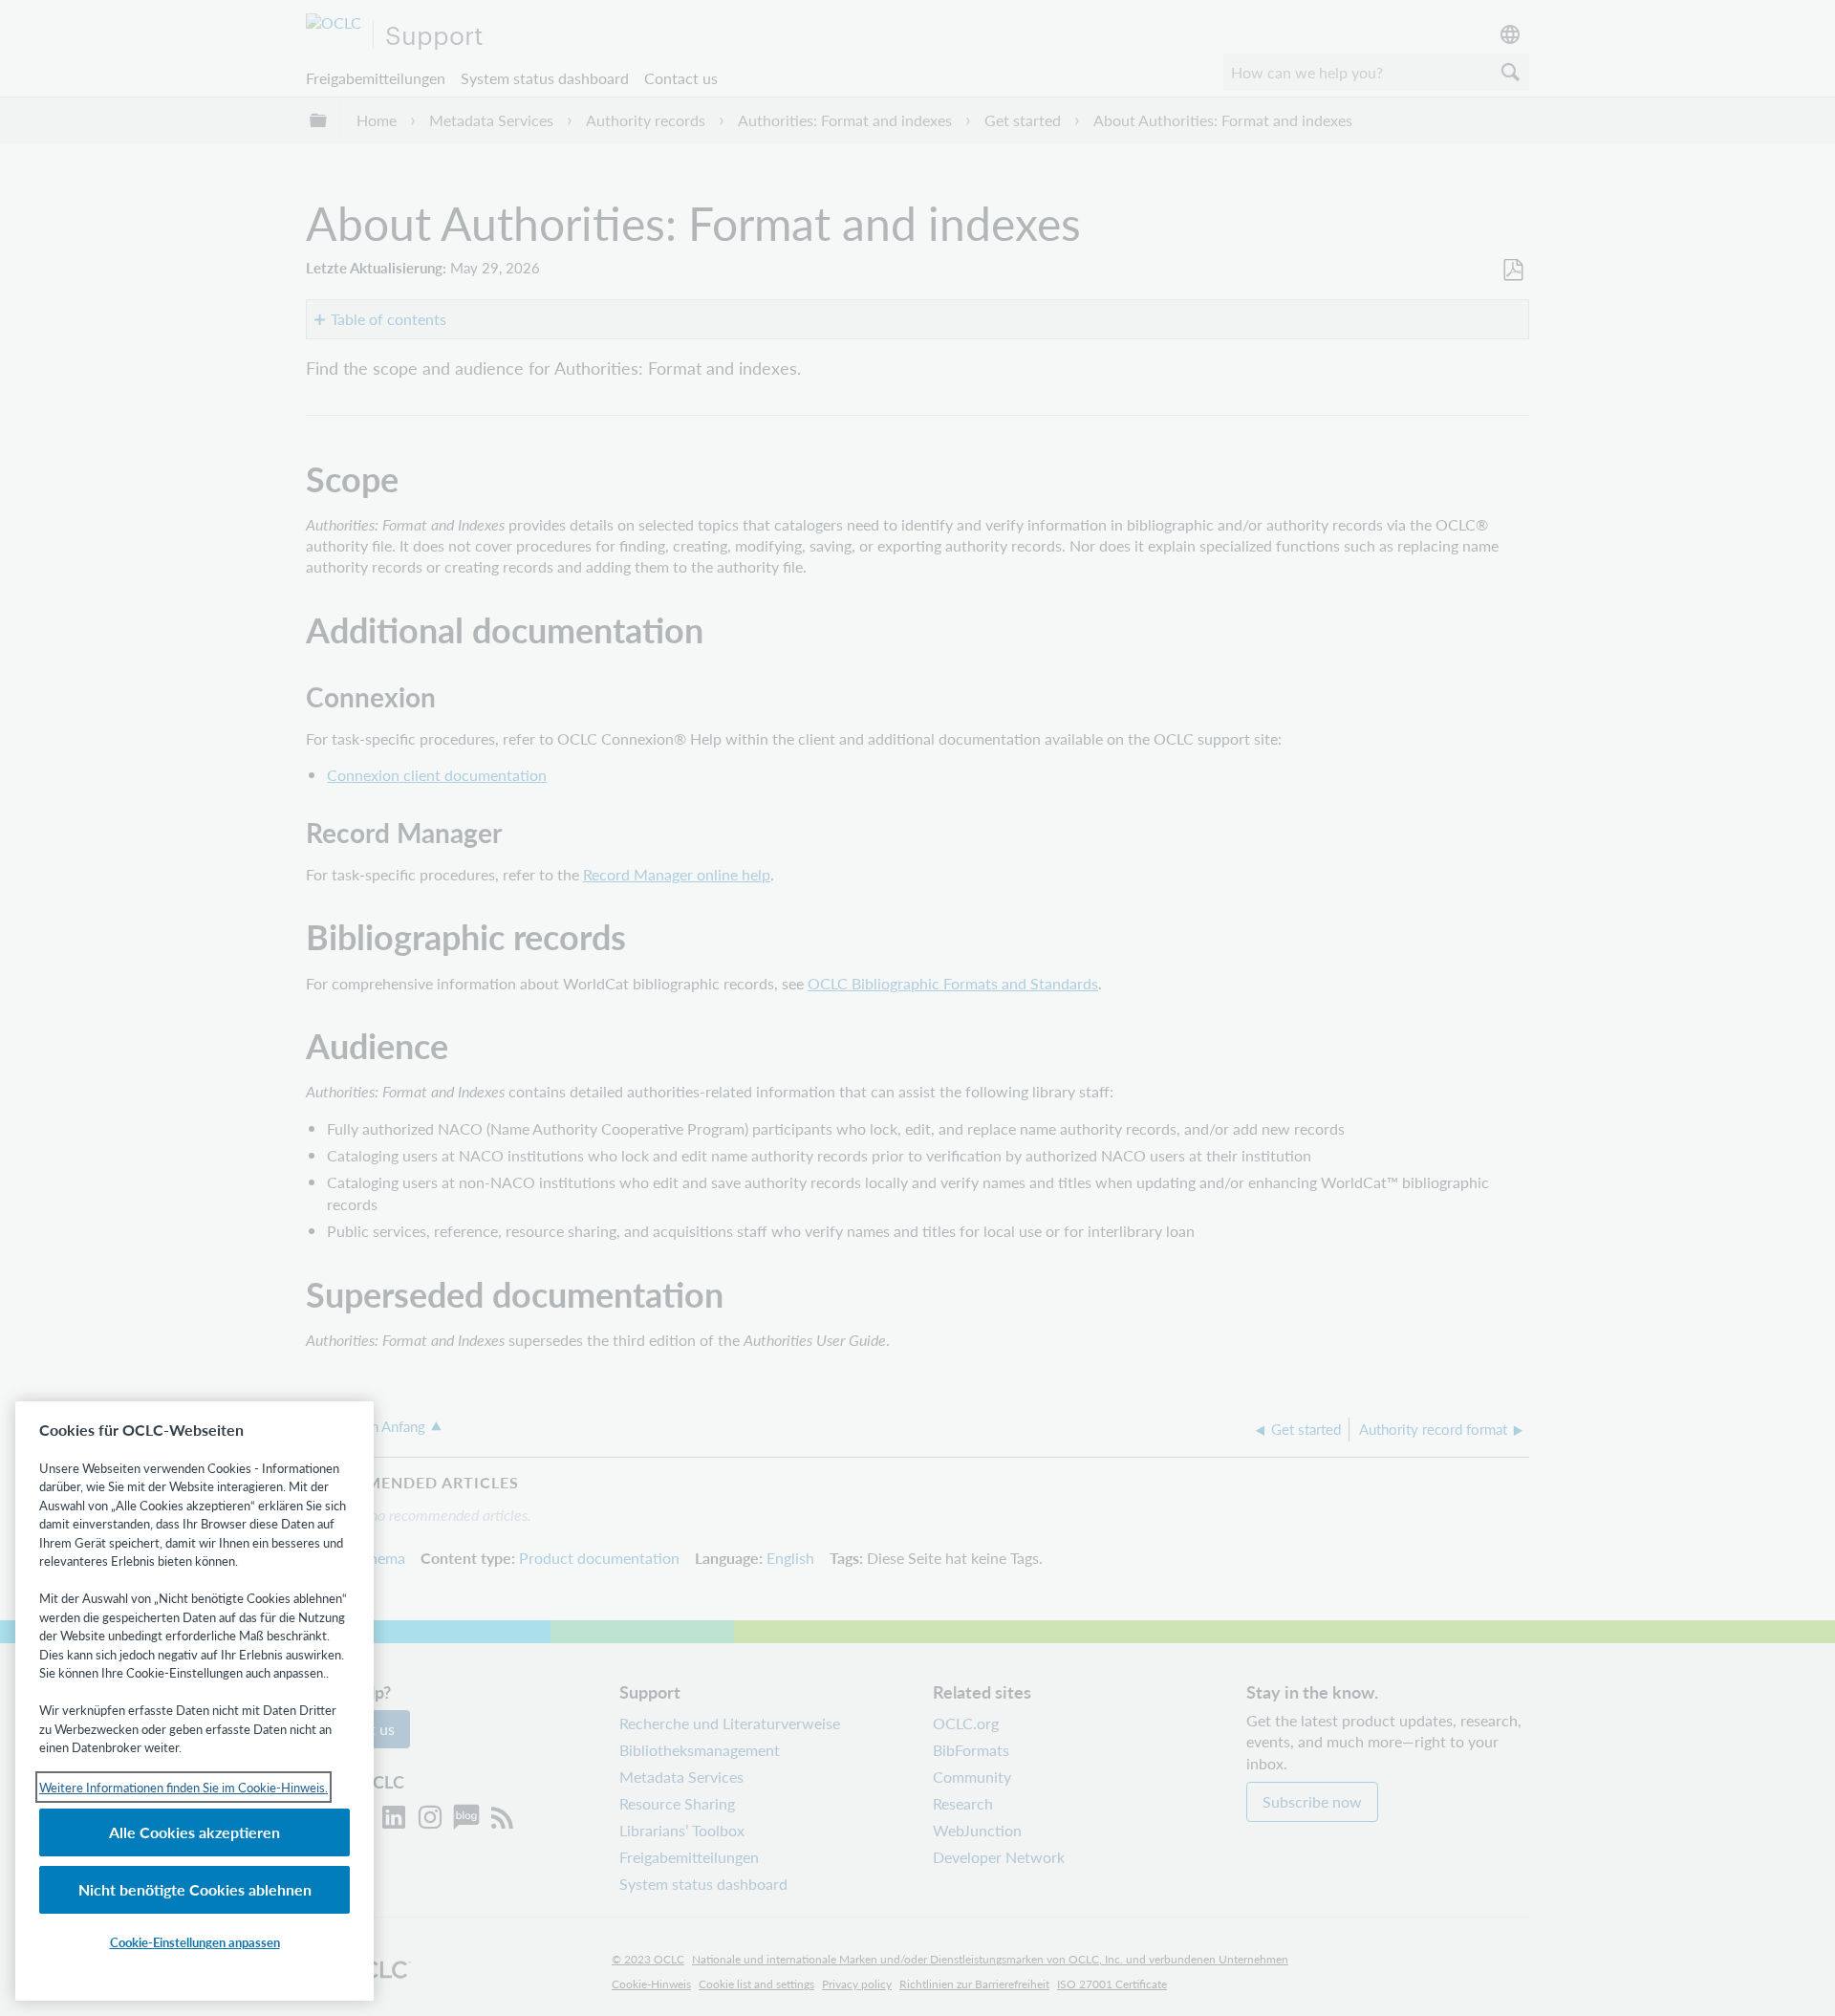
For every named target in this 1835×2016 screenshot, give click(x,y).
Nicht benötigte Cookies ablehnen (195, 1889)
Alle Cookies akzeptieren (194, 1832)
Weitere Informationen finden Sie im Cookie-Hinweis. (183, 1787)
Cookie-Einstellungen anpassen (195, 1942)
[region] (194, 1701)
